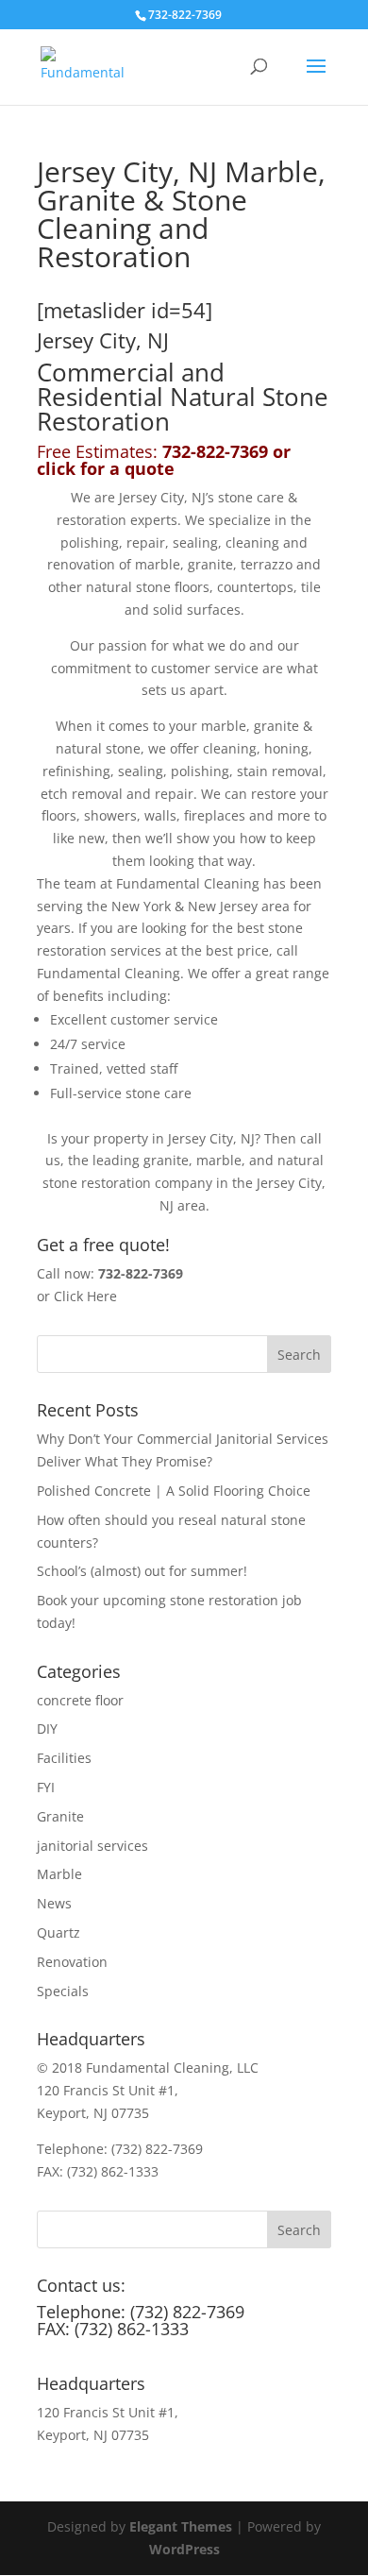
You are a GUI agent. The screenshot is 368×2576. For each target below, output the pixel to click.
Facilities (64, 1758)
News (54, 1903)
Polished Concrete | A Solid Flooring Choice (174, 1491)
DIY (47, 1729)
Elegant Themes (181, 2526)
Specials (63, 1991)
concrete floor (80, 1700)
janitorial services (92, 1846)
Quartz (59, 1932)
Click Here (85, 1296)
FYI (46, 1787)
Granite (60, 1816)
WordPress (184, 2549)
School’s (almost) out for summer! (142, 1571)
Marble (59, 1874)
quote (150, 468)
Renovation (72, 1962)
